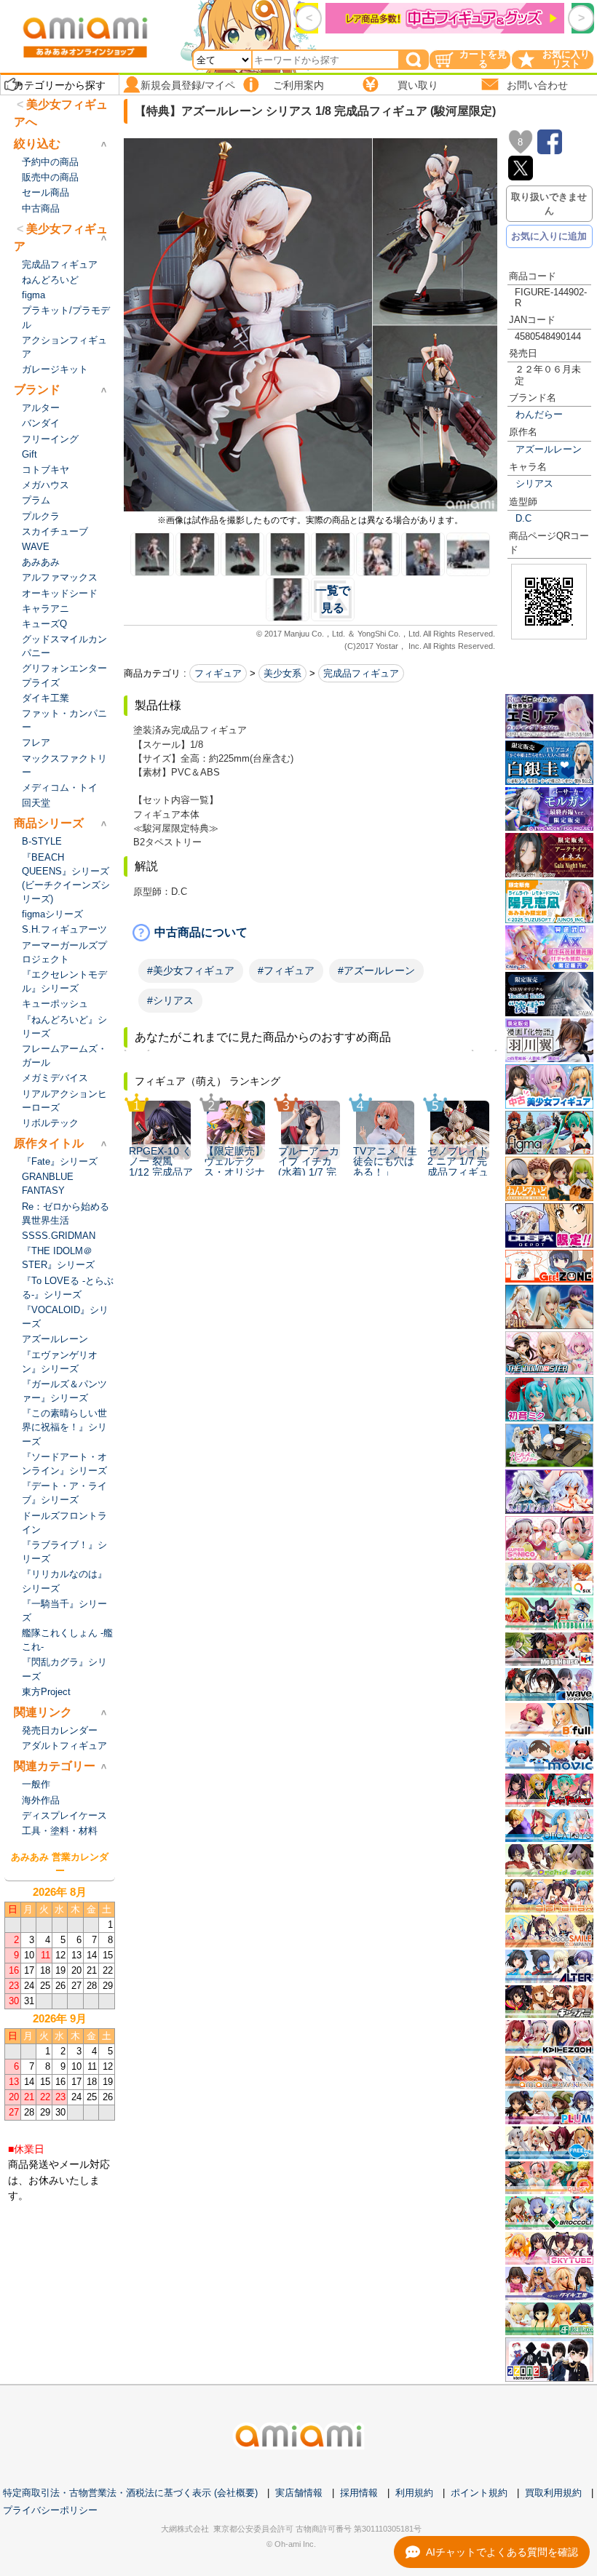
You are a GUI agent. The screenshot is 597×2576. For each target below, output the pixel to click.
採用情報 (359, 2493)
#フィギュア (286, 970)
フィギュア (218, 673)
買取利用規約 (553, 2493)
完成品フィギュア (361, 673)
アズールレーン (549, 449)
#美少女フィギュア (191, 970)
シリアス (534, 483)
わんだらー (539, 414)
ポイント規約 (479, 2493)
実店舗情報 (299, 2493)
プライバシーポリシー (50, 2510)
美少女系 (282, 673)
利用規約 (414, 2493)
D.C (523, 518)
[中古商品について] (311, 933)
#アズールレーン (376, 970)
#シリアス (170, 1000)
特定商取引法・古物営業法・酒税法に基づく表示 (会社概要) (130, 2493)
